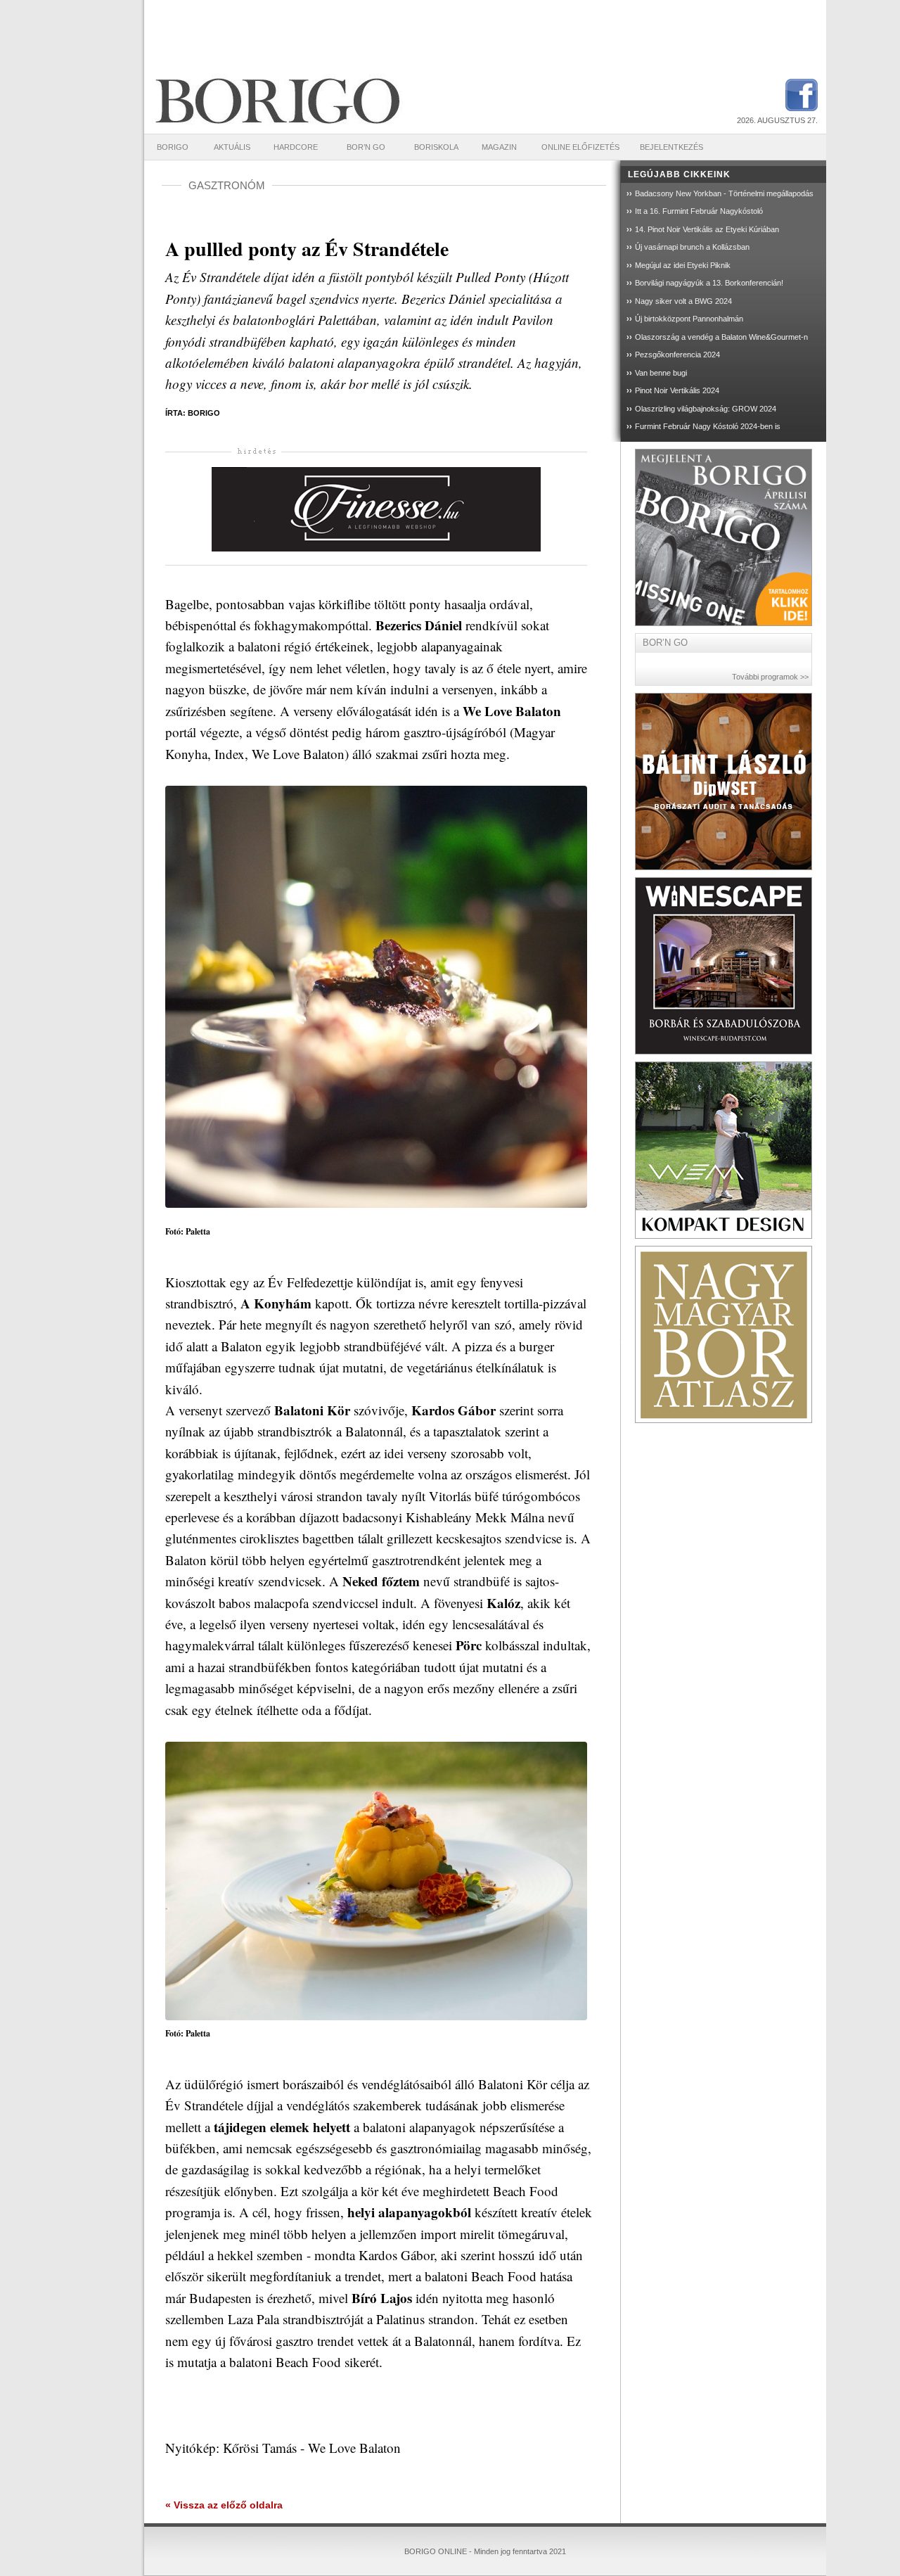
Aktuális (232, 147)
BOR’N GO (366, 147)
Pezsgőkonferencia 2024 (677, 355)
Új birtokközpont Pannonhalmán (689, 319)
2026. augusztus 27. (777, 120)
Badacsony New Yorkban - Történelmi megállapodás (724, 193)
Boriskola (436, 147)
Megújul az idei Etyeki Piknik (683, 265)
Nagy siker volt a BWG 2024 (683, 301)
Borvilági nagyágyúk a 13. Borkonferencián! (709, 283)
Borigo (173, 147)
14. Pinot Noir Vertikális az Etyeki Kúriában (707, 229)
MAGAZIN (499, 147)
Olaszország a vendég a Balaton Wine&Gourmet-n (721, 337)
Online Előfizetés (580, 147)
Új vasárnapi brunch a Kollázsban (692, 247)
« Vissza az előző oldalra (224, 2505)
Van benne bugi (661, 373)
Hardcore (296, 147)
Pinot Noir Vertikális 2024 (677, 390)
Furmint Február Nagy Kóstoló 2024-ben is (708, 426)
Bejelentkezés (671, 147)
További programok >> (770, 677)
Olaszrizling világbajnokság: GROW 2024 (706, 409)
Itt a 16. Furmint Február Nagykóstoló (699, 211)
